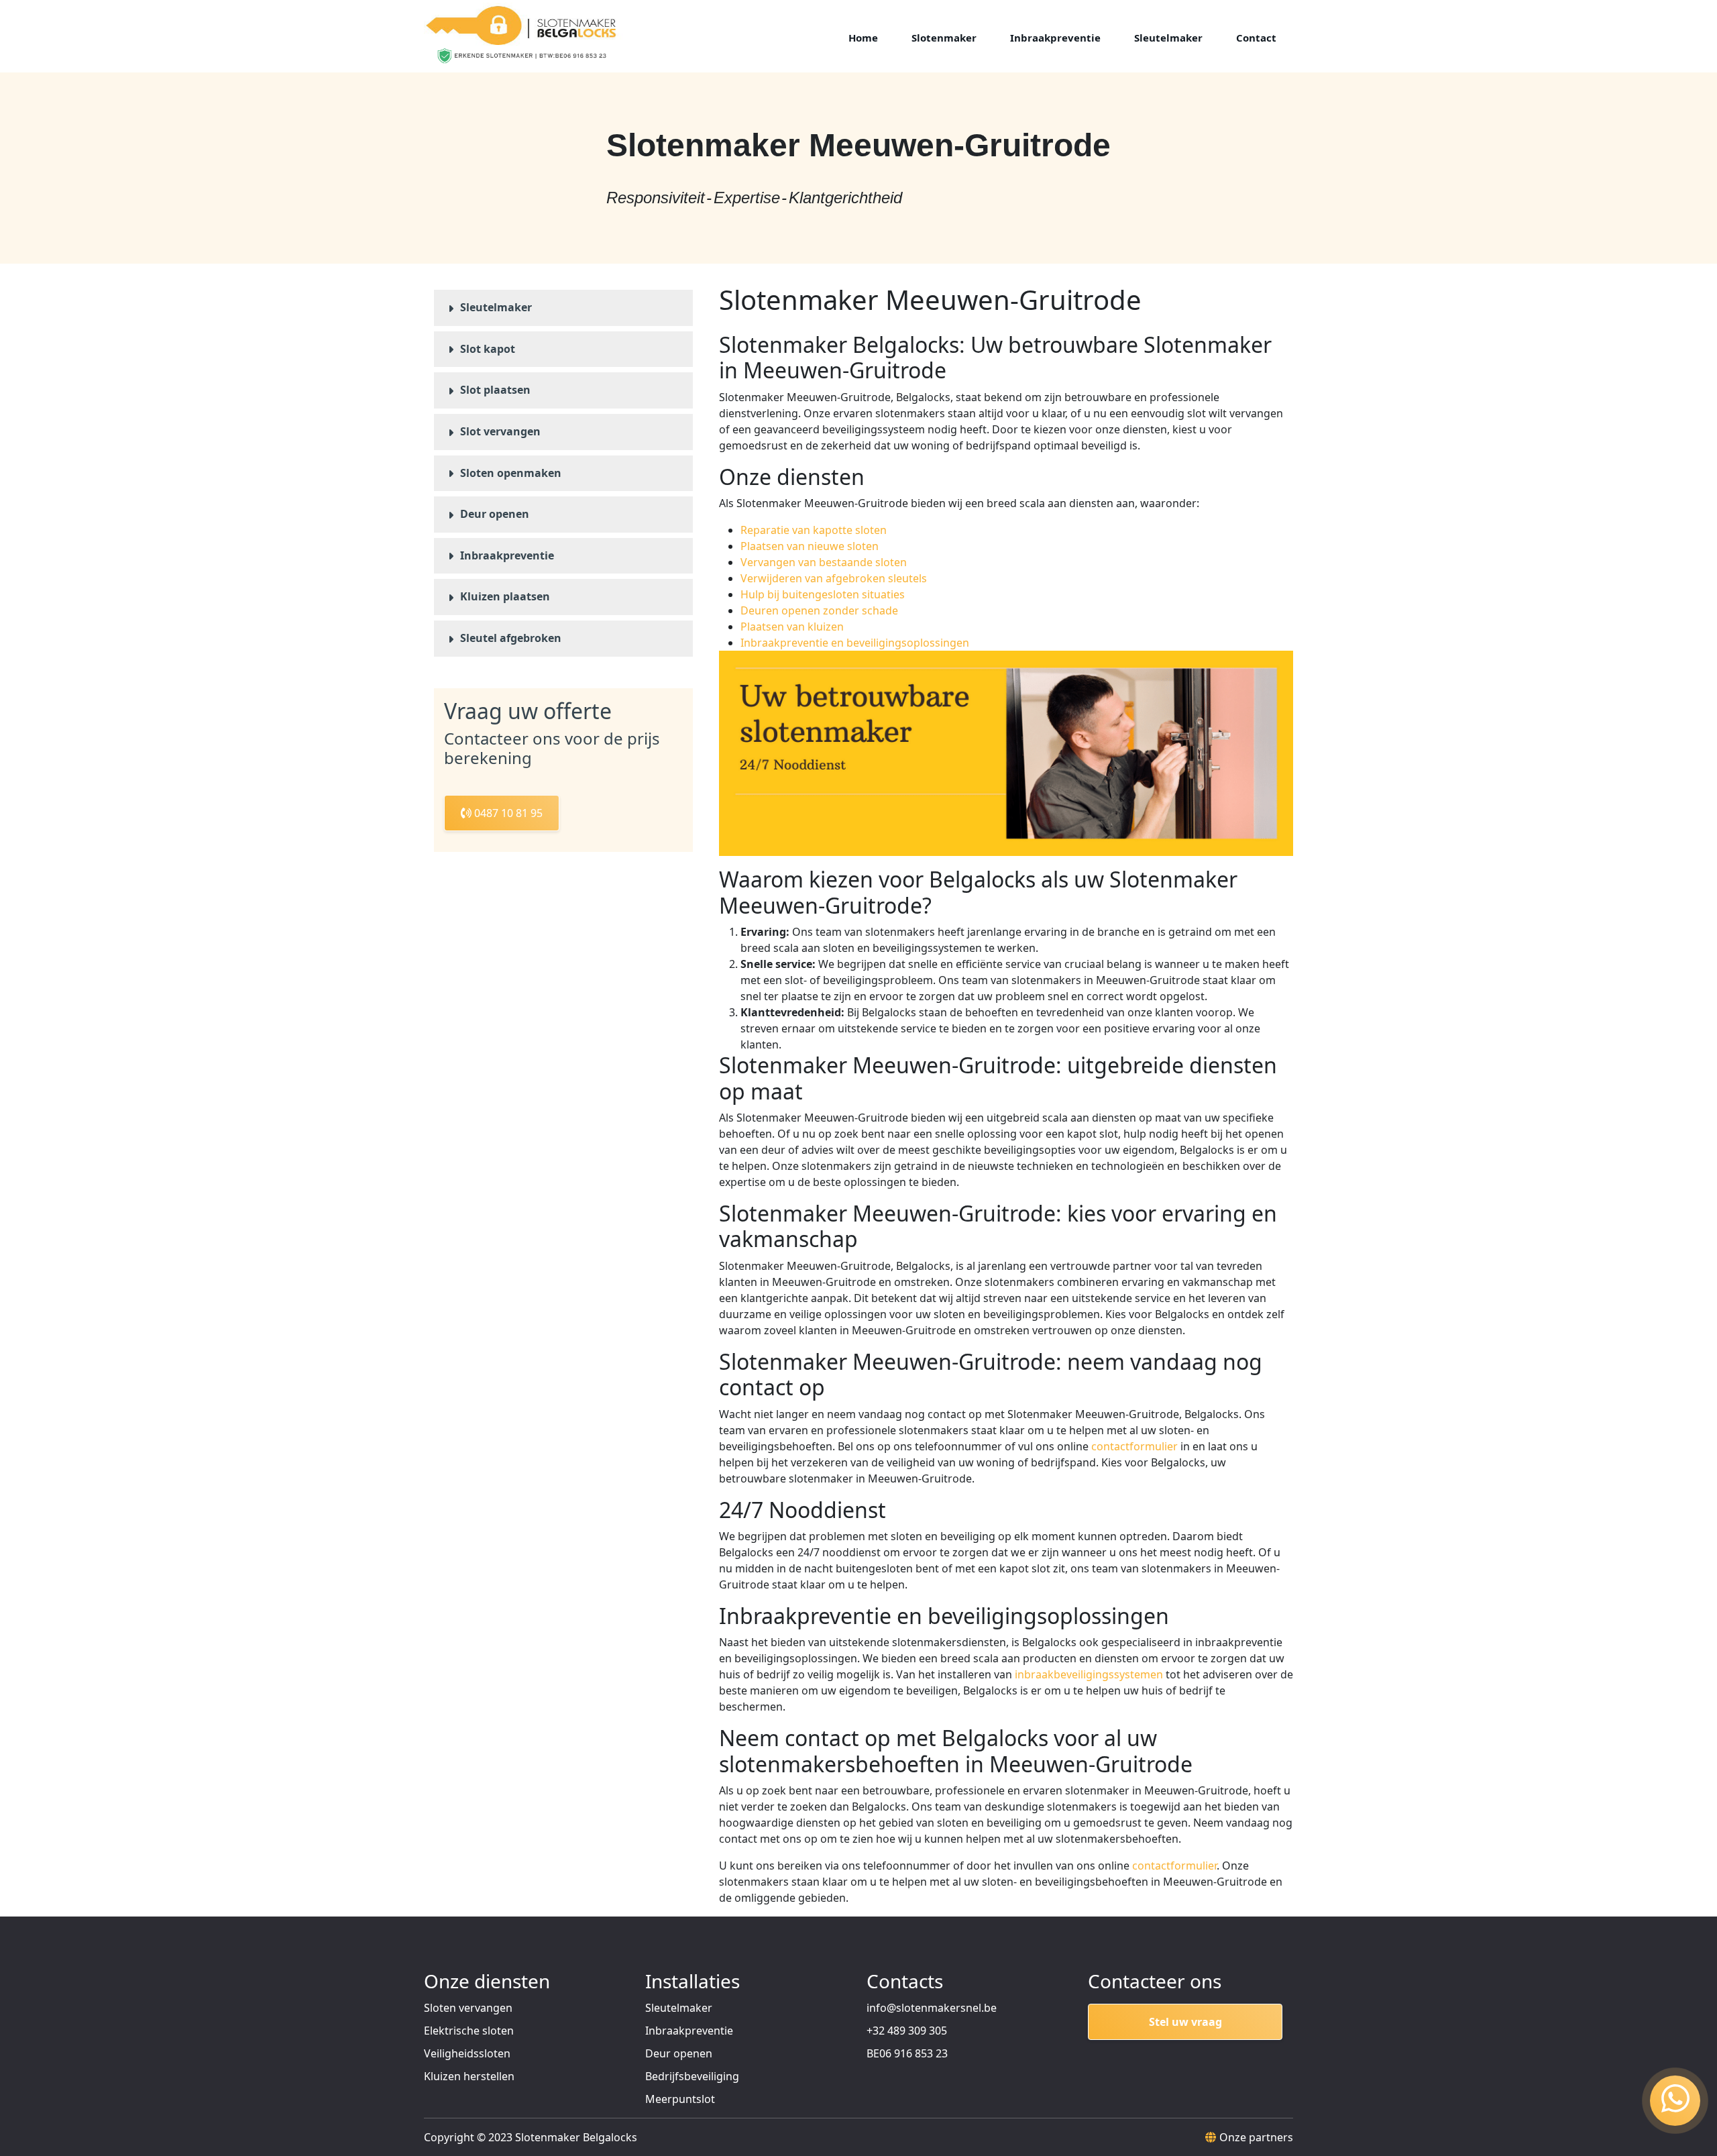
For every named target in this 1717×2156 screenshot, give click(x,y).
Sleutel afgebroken (511, 638)
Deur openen (495, 514)
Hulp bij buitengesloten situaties (823, 594)
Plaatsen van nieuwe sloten (810, 546)
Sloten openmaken (511, 473)
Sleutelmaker (496, 307)
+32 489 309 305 (907, 2031)
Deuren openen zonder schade (819, 610)
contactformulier (1134, 1446)
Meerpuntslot (680, 2099)
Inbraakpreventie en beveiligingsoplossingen (855, 643)
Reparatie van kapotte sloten (814, 530)
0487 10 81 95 (507, 813)
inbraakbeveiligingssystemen (1089, 1674)
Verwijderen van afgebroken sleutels (834, 578)
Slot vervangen (500, 431)
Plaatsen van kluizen (792, 627)
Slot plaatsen (495, 390)
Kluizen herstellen (469, 2076)
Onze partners (1256, 2137)
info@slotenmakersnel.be (932, 2008)
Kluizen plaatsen (505, 596)
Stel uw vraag (1185, 2022)
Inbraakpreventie (507, 555)
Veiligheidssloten (467, 2053)
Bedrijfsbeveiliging (692, 2076)
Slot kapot (488, 349)
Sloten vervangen (468, 2008)
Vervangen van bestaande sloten (824, 562)
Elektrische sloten (469, 2031)
